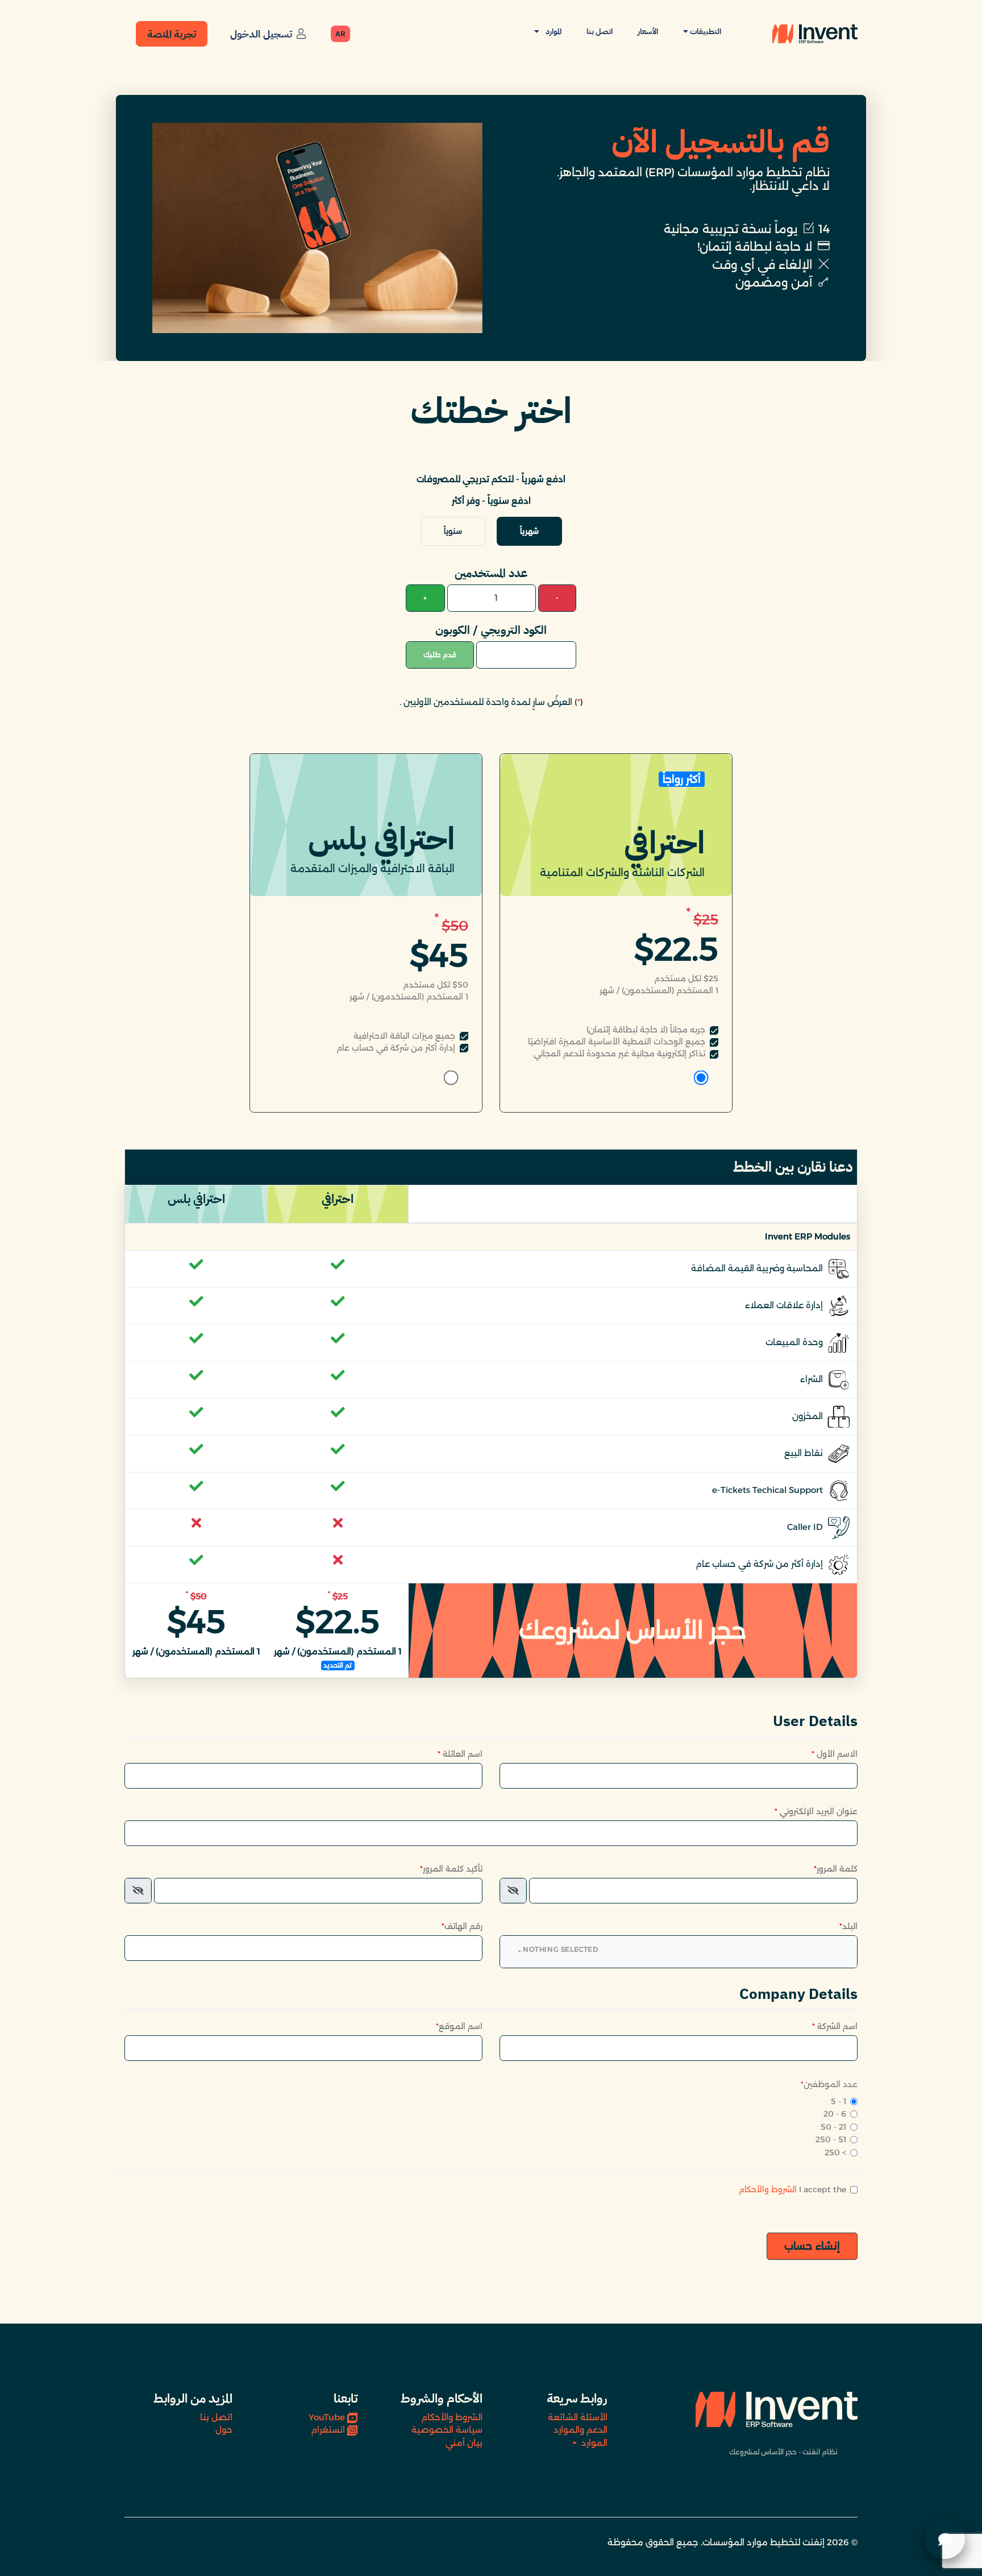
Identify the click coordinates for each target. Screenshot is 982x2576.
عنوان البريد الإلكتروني (816, 1811)
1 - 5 (839, 2101)
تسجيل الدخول (261, 34)
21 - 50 (833, 2127)
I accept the (792, 2189)
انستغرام (328, 2430)
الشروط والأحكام (768, 2189)
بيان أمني (464, 2443)
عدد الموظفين (829, 2084)
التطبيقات (705, 32)
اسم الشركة (835, 2026)
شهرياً (529, 531)
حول (224, 2430)
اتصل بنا (600, 32)
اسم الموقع (459, 2026)
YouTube (327, 2417)
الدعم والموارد (581, 2430)
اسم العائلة (460, 1754)
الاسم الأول (835, 1754)
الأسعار (648, 32)
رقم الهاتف (462, 1926)
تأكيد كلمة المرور (451, 1869)
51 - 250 (831, 2139)
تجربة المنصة (172, 34)
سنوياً (453, 531)
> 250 (835, 2152)
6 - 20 (835, 2114)
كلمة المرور (836, 1869)
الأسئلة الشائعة (578, 2417)
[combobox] (679, 1952)
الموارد (553, 32)
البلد (848, 1926)
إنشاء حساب (812, 2246)
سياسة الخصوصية (447, 2430)
